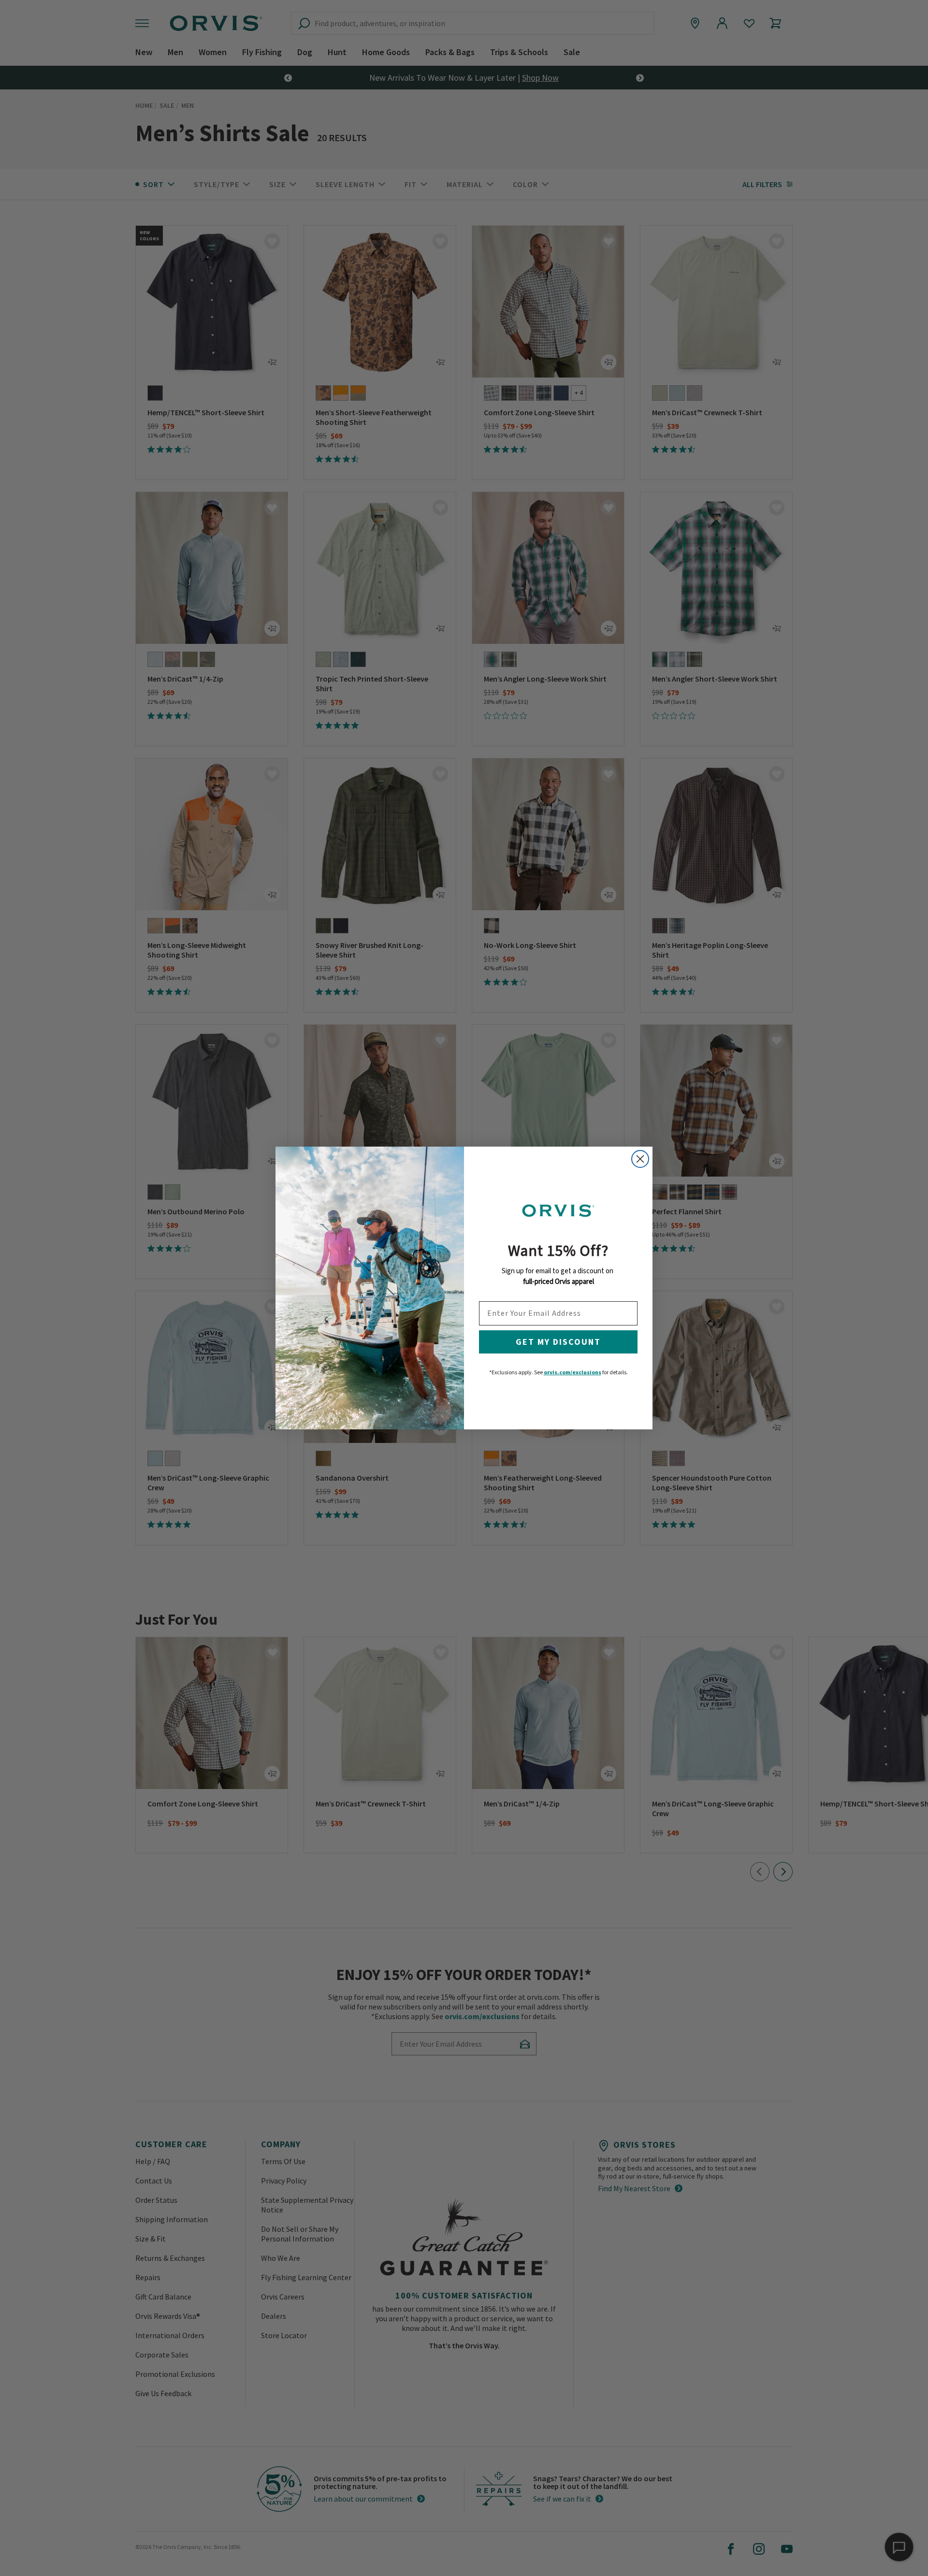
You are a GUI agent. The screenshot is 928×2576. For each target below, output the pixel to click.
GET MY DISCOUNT (558, 1342)
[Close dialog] (640, 1159)
